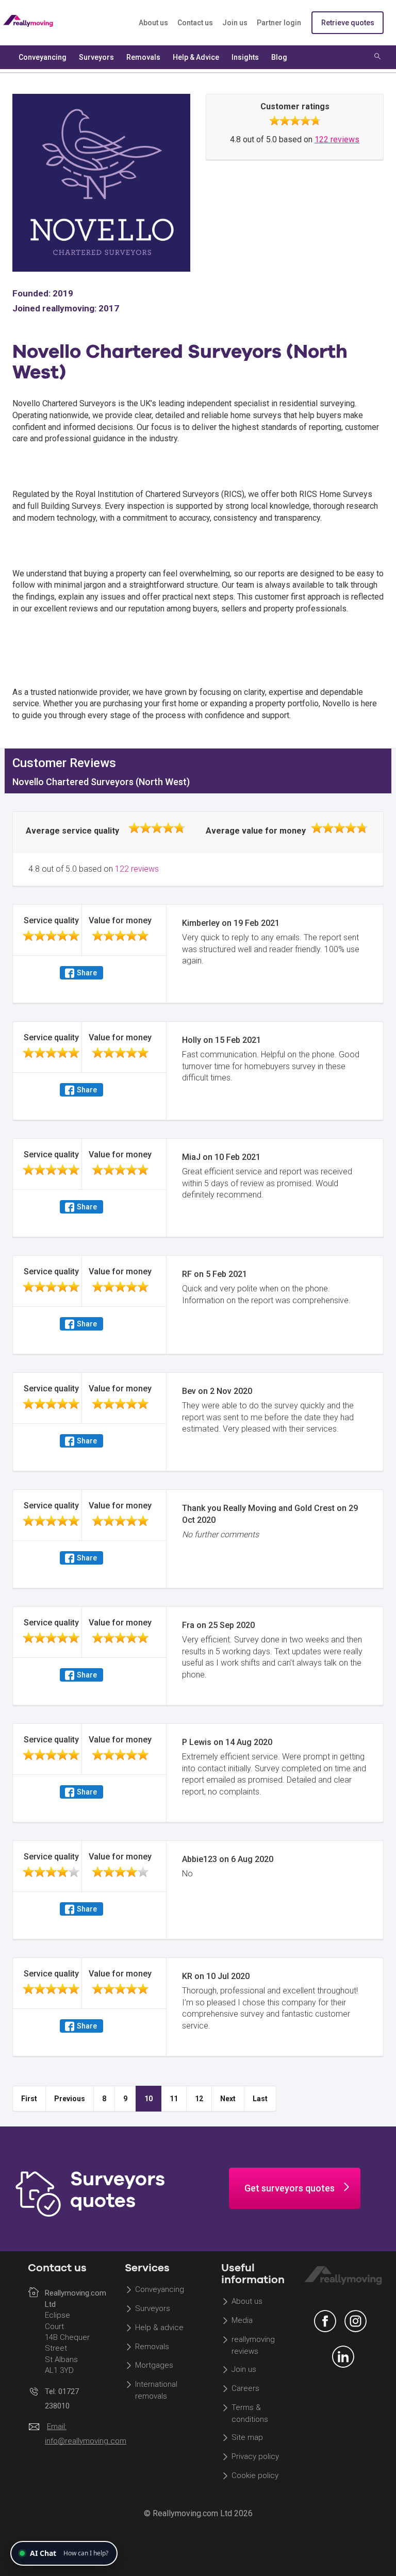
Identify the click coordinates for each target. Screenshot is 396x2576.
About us (153, 23)
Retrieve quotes (348, 23)
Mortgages (154, 2366)
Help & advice (159, 2328)
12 (199, 2099)
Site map (247, 2437)
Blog (279, 57)
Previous (70, 2099)
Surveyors (153, 2308)
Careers (245, 2388)
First (29, 2099)
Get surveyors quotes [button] (290, 2188)
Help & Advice (196, 57)
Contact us (195, 23)
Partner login (279, 23)
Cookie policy (255, 2475)
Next (228, 2099)
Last (260, 2099)
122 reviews (337, 139)
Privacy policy (255, 2456)
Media (242, 2320)
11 (174, 2099)
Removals (152, 2347)
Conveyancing (160, 2289)
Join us (235, 23)
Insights (245, 57)
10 (148, 2099)
